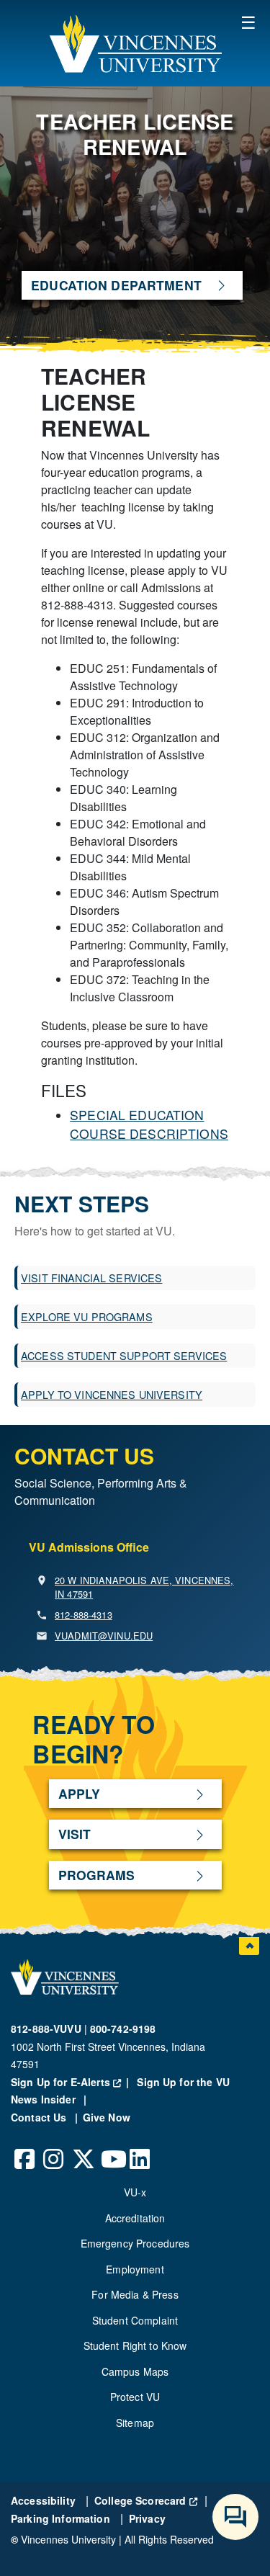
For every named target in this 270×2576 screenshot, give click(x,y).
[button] (135, 43)
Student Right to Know (135, 2345)
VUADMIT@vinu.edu (104, 1636)
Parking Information (62, 2518)
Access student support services (124, 1355)
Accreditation (135, 2218)
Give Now (107, 2117)
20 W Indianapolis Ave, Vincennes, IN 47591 (144, 1587)
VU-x (135, 2192)
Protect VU (135, 2397)
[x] (83, 2148)
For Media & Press (135, 2294)
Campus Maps (135, 2371)
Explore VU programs (87, 1316)
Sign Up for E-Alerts (72, 2082)
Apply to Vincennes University (112, 1394)
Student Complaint (135, 2320)
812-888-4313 (84, 1615)
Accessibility (45, 2500)
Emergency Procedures (135, 2243)
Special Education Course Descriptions (149, 1124)
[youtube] (112, 2148)
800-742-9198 (123, 2029)
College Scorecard (146, 2500)
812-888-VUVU (46, 2029)
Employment (135, 2269)
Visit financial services (91, 1278)
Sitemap (135, 2423)
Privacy (147, 2518)
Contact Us (40, 2117)
